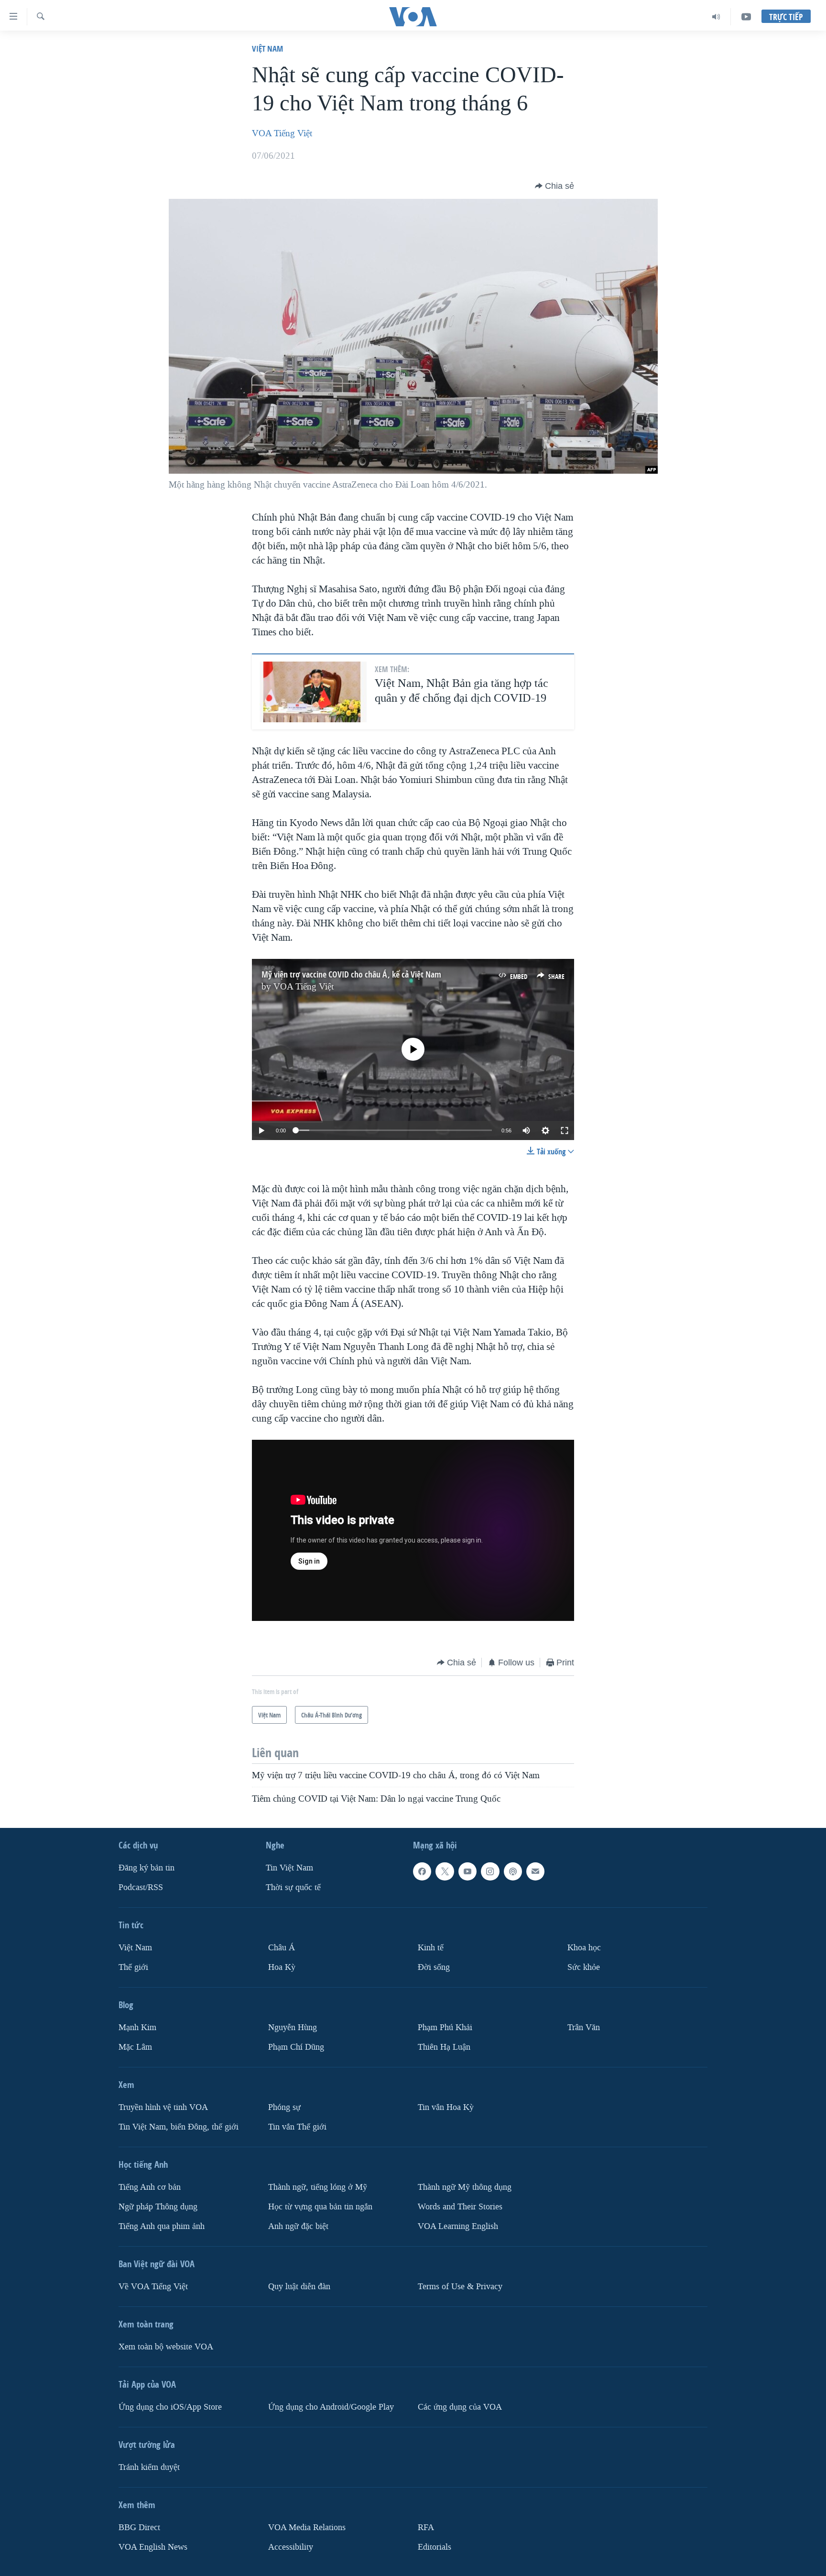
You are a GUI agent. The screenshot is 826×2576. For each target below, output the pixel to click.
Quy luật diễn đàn (299, 2286)
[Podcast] (513, 1871)
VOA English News (153, 2547)
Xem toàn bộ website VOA (166, 2346)
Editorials (435, 2547)
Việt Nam (267, 49)
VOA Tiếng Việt (282, 133)
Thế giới (133, 1967)
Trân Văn (584, 2027)
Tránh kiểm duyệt (149, 2467)
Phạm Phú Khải (445, 2027)
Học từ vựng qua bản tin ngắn (320, 2206)
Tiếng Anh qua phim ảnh (162, 2226)
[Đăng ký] (535, 1871)
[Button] (554, 186)
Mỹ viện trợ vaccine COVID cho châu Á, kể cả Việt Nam (351, 974)
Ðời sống (434, 1967)
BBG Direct (139, 2527)
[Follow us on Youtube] (467, 1871)
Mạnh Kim (137, 2027)
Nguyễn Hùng (293, 2027)
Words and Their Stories (460, 2206)
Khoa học (584, 1948)
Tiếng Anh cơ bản (150, 2187)
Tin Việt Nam (289, 1868)
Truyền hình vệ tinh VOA (163, 2107)
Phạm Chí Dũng (296, 2047)
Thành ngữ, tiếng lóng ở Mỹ (318, 2187)
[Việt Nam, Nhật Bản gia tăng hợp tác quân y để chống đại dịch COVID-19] (313, 692)
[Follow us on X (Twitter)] (445, 1871)
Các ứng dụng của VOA (460, 2407)
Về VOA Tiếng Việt (153, 2286)
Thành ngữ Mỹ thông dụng (465, 2187)
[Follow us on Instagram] (490, 1871)
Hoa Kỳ (282, 1967)
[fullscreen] (565, 1130)
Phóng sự (284, 2107)
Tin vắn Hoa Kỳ (446, 2107)
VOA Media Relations (307, 2527)
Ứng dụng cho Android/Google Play (331, 2407)
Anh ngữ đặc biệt (298, 2226)
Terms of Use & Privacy (460, 2286)
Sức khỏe (584, 1967)
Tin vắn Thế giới (297, 2126)
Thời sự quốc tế (293, 1887)
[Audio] (716, 17)
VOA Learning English (458, 2226)
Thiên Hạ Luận (444, 2047)
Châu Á (282, 1948)
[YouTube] (746, 17)
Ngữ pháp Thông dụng (158, 2206)
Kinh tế (431, 1948)
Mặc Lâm (135, 2047)
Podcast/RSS (141, 1887)
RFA (426, 2527)
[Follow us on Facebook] (422, 1871)
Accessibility (291, 2547)
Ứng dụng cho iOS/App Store (170, 2407)
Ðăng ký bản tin (147, 1868)
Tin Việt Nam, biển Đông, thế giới (179, 2126)
